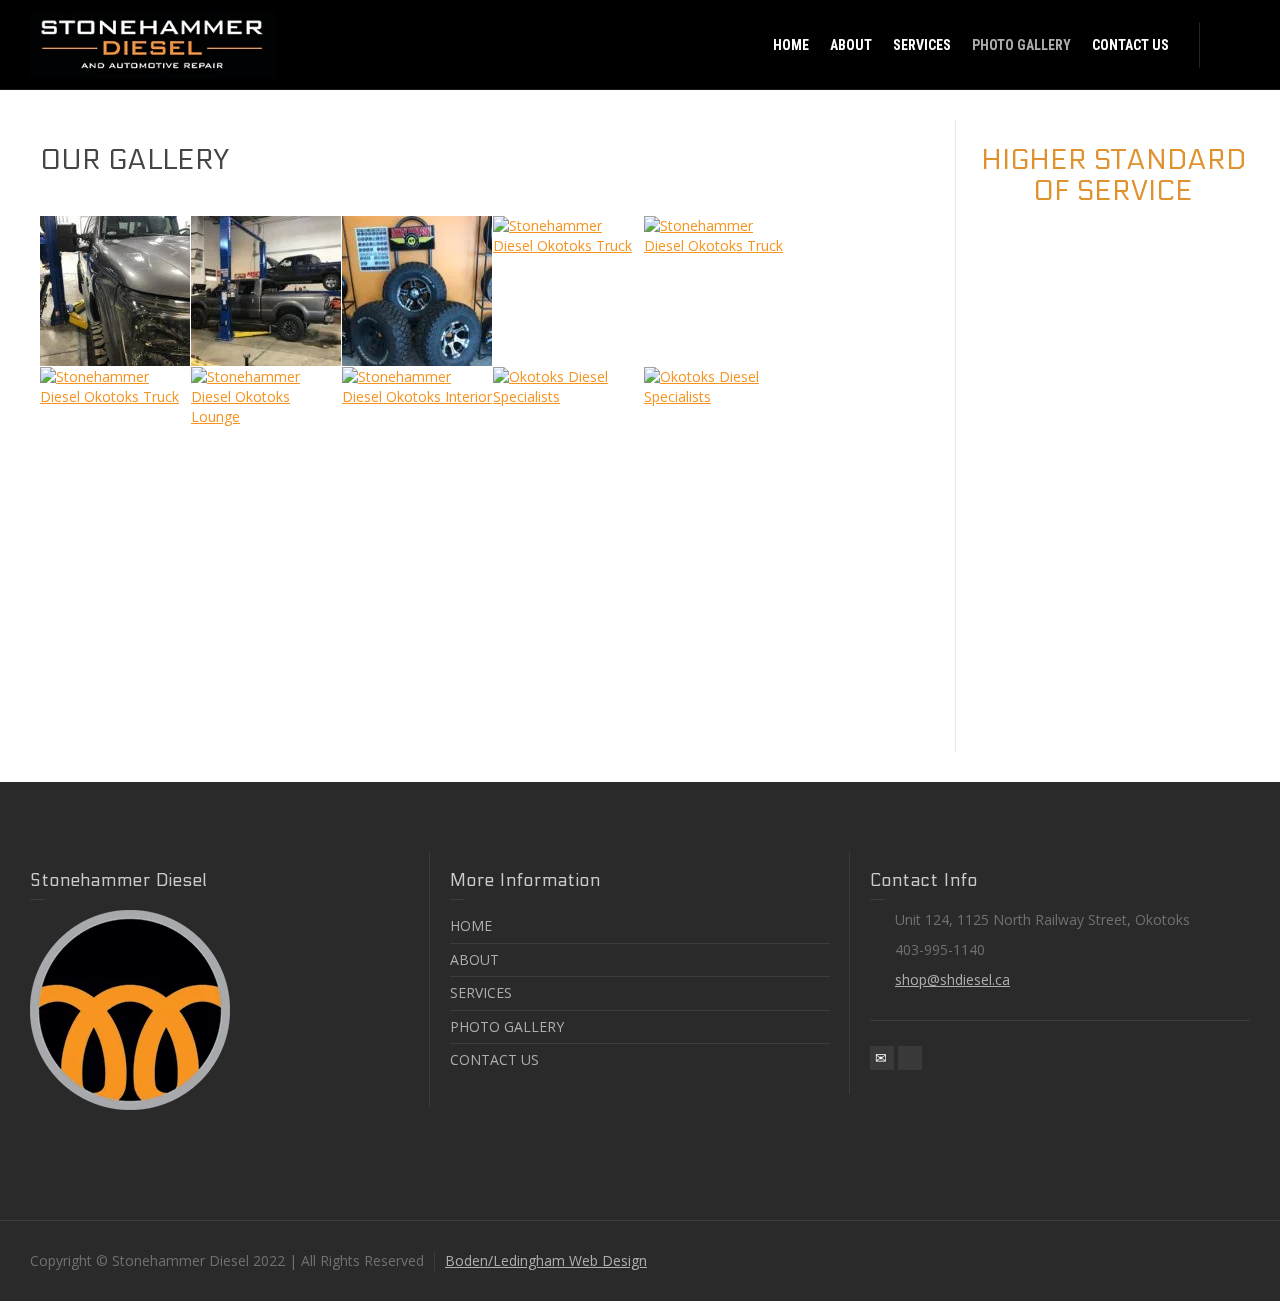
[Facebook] (910, 1058)
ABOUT (474, 959)
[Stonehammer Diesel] (153, 43)
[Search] (1230, 45)
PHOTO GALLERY (507, 1026)
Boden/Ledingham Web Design (546, 1260)
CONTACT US (494, 1059)
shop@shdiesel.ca (952, 979)
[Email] (882, 1058)
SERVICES (481, 992)
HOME (471, 925)
